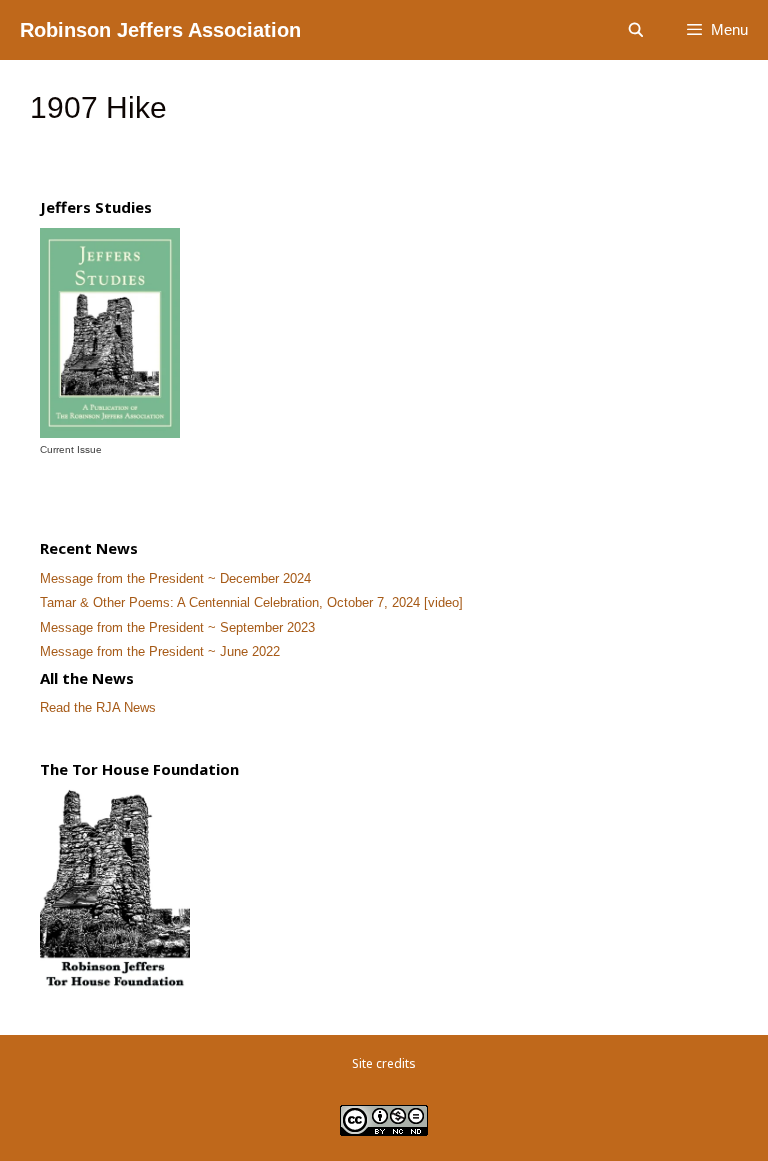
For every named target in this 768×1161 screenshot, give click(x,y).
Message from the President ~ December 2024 (175, 578)
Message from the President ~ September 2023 (177, 627)
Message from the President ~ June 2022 (160, 651)
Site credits (384, 1063)
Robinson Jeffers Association (160, 30)
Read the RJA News (98, 707)
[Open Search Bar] (636, 30)
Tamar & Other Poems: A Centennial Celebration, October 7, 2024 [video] (251, 602)
